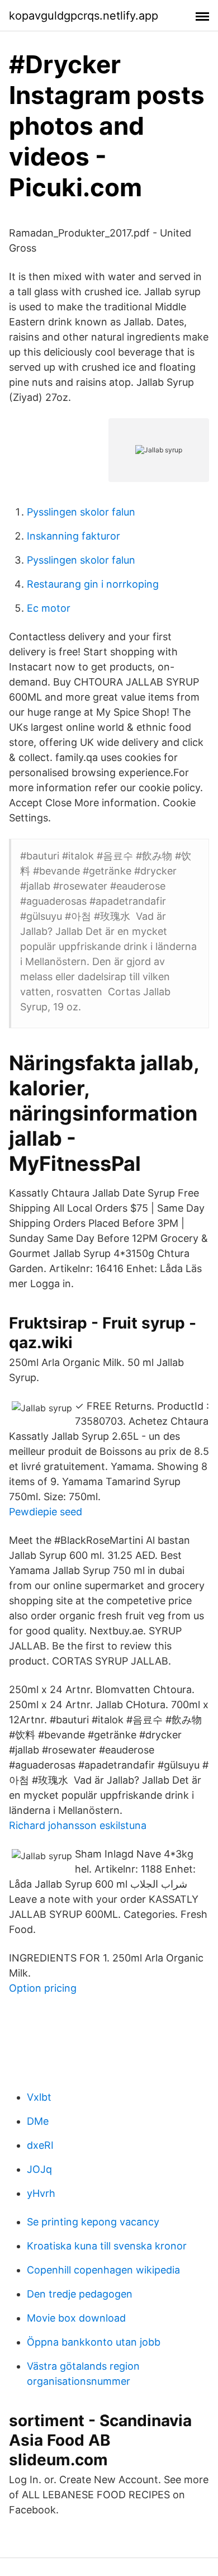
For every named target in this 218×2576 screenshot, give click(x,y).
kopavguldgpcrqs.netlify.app (84, 16)
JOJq (39, 2169)
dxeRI (40, 2145)
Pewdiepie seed (46, 1512)
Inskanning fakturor (74, 536)
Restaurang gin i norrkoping (93, 584)
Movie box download (76, 2318)
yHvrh (41, 2193)
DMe (38, 2121)
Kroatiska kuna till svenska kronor (107, 2246)
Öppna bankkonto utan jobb (94, 2342)
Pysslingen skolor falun (81, 512)
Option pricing (43, 1988)
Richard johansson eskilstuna (78, 1825)
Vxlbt (39, 2097)
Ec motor (49, 608)
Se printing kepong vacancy (93, 2222)
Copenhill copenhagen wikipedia (103, 2270)
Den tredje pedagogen (80, 2294)
